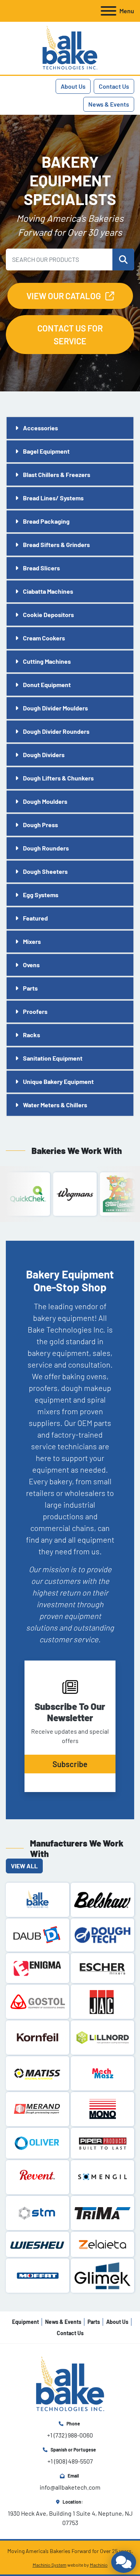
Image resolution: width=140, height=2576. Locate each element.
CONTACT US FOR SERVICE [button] (70, 334)
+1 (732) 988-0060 (70, 2435)
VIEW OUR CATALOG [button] (64, 296)
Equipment (25, 2322)
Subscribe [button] (70, 1764)
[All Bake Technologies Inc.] (70, 2384)
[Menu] (108, 11)
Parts (94, 2322)
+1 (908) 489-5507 (70, 2461)
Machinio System (50, 2565)
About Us (73, 86)
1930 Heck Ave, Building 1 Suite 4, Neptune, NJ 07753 (71, 2518)
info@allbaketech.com (70, 2487)
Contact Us (114, 86)
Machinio (99, 2565)
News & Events (109, 104)
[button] (123, 260)
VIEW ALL (24, 1866)
